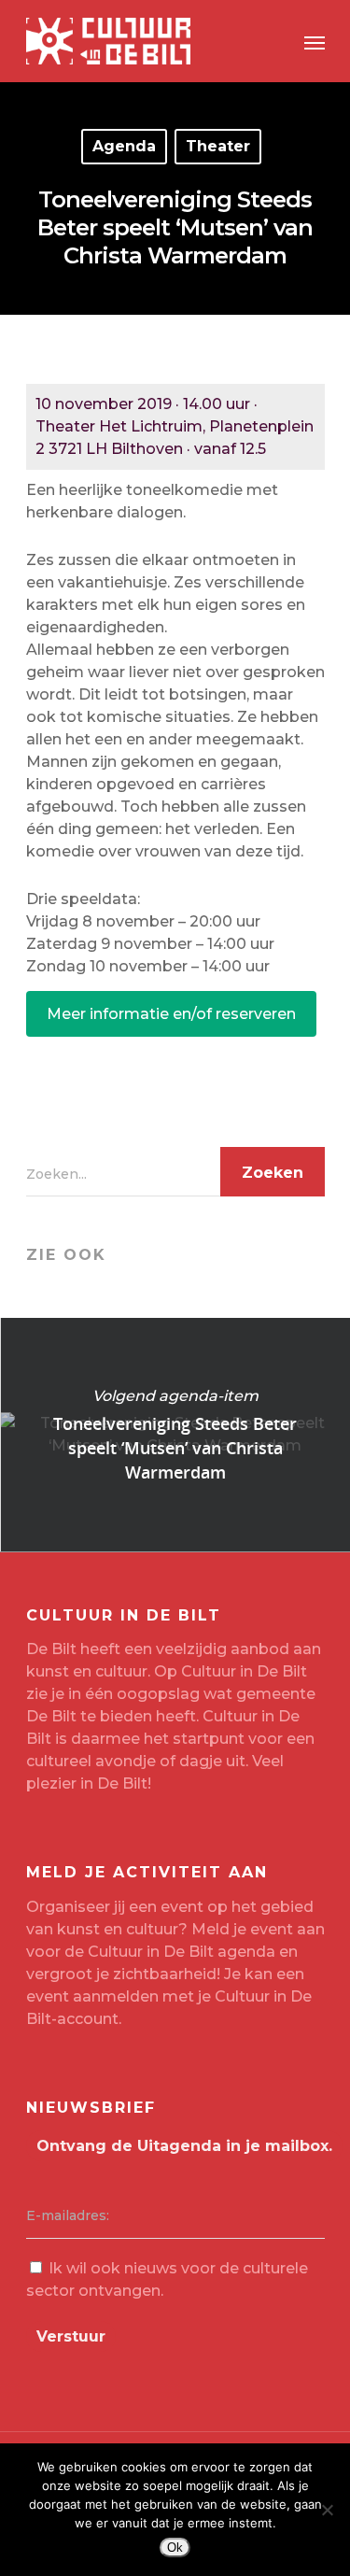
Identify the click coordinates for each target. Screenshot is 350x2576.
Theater (218, 146)
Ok (175, 2548)
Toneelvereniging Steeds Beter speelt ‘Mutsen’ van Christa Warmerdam (175, 1435)
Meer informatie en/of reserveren (171, 1014)
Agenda (124, 146)
